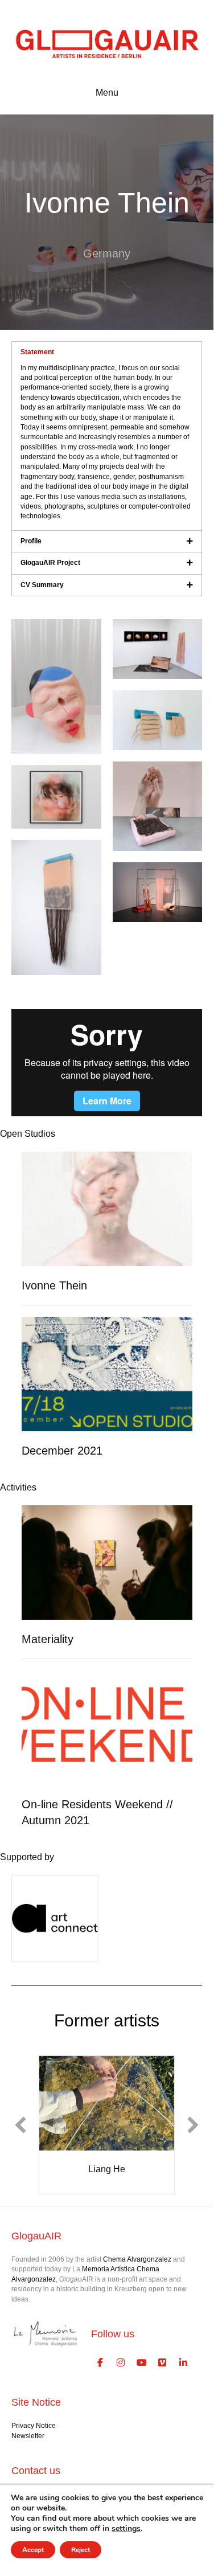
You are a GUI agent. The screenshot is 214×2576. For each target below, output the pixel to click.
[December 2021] (107, 1373)
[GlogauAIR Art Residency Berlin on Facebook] (100, 2363)
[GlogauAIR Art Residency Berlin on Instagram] (121, 2363)
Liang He (107, 2169)
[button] (20, 2125)
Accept (33, 2550)
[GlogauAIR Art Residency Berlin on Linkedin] (183, 2363)
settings (126, 2529)
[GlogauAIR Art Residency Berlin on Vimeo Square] (163, 2363)
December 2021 (62, 1451)
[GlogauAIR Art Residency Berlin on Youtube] (142, 2363)
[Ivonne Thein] (107, 1209)
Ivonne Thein (54, 1285)
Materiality (48, 1639)
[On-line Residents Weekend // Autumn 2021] (107, 1727)
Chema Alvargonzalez (137, 2259)
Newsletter (28, 2436)
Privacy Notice (34, 2426)
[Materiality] (107, 1562)
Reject (81, 2550)
